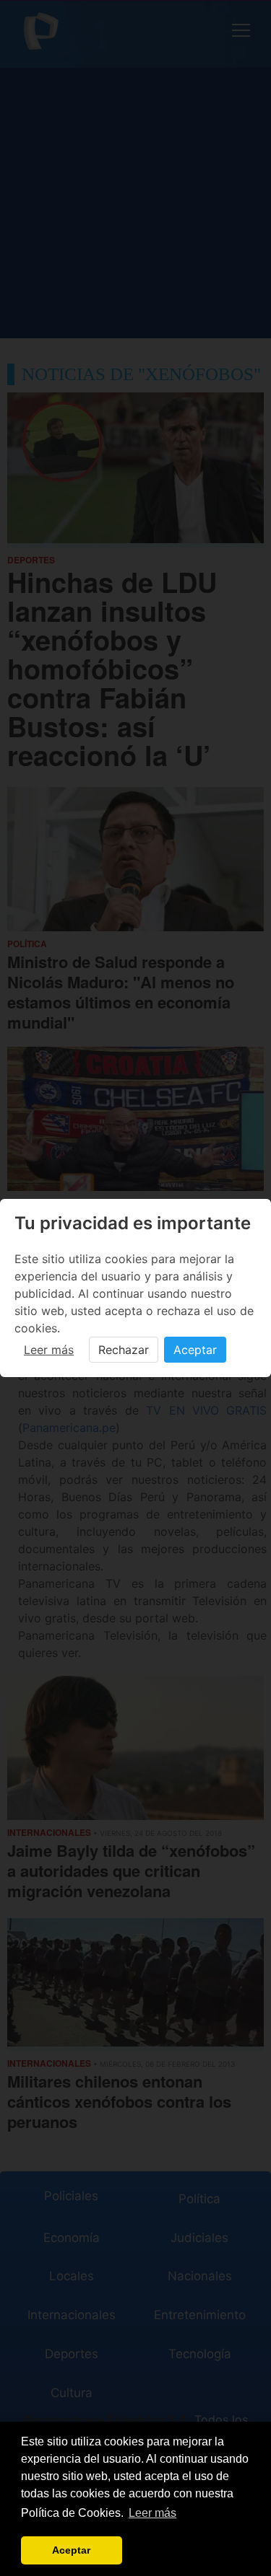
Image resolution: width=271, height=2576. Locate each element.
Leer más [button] (152, 2513)
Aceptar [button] (71, 2550)
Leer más (49, 1350)
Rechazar (124, 1350)
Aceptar (195, 1350)
